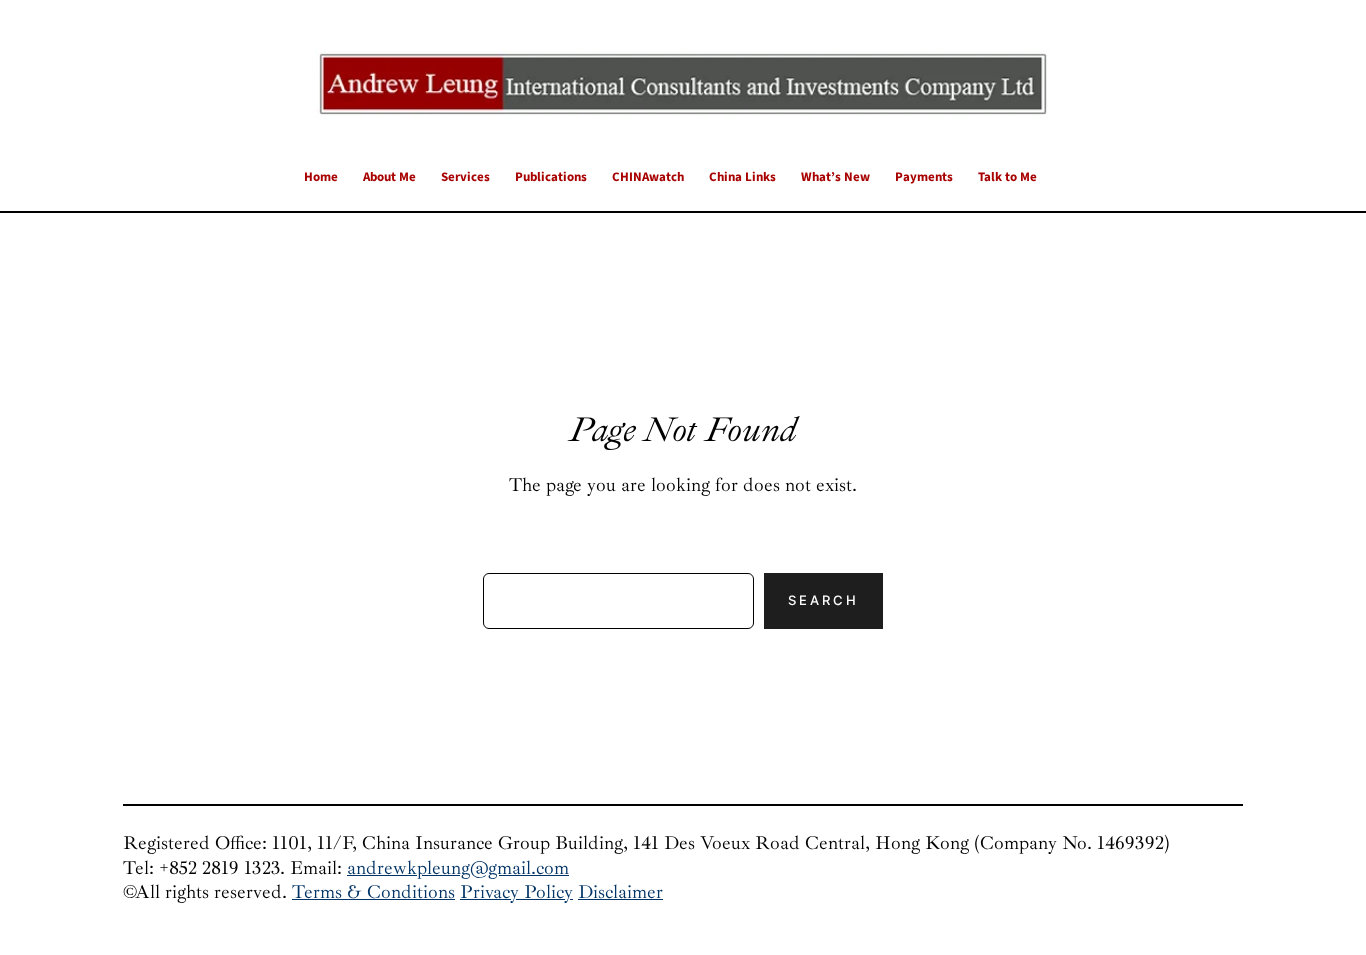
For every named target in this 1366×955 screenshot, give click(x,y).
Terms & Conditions (373, 892)
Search (823, 600)
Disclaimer (620, 892)
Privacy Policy (516, 892)
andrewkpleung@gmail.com (458, 868)
